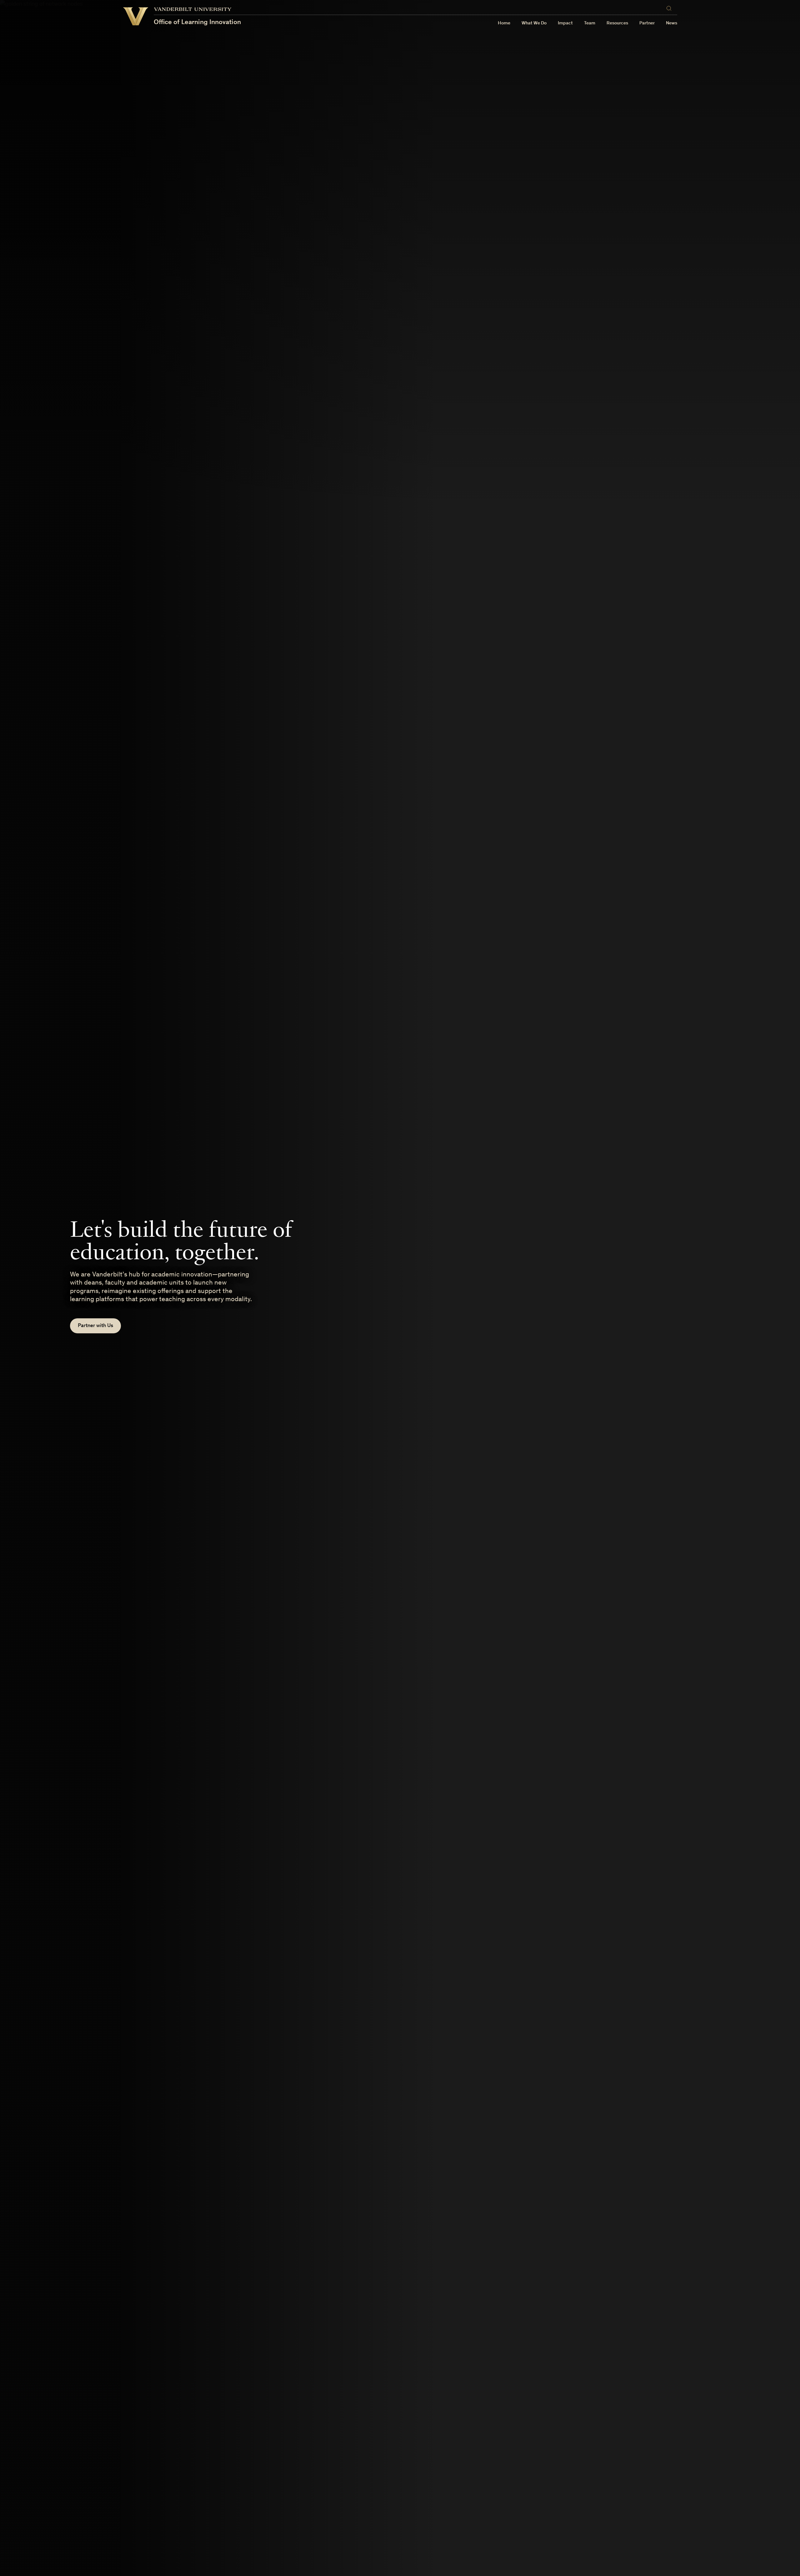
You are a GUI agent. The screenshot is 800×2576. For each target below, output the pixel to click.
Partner (647, 23)
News (672, 23)
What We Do (534, 23)
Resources (617, 23)
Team (590, 23)
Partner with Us (95, 1326)
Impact (565, 23)
